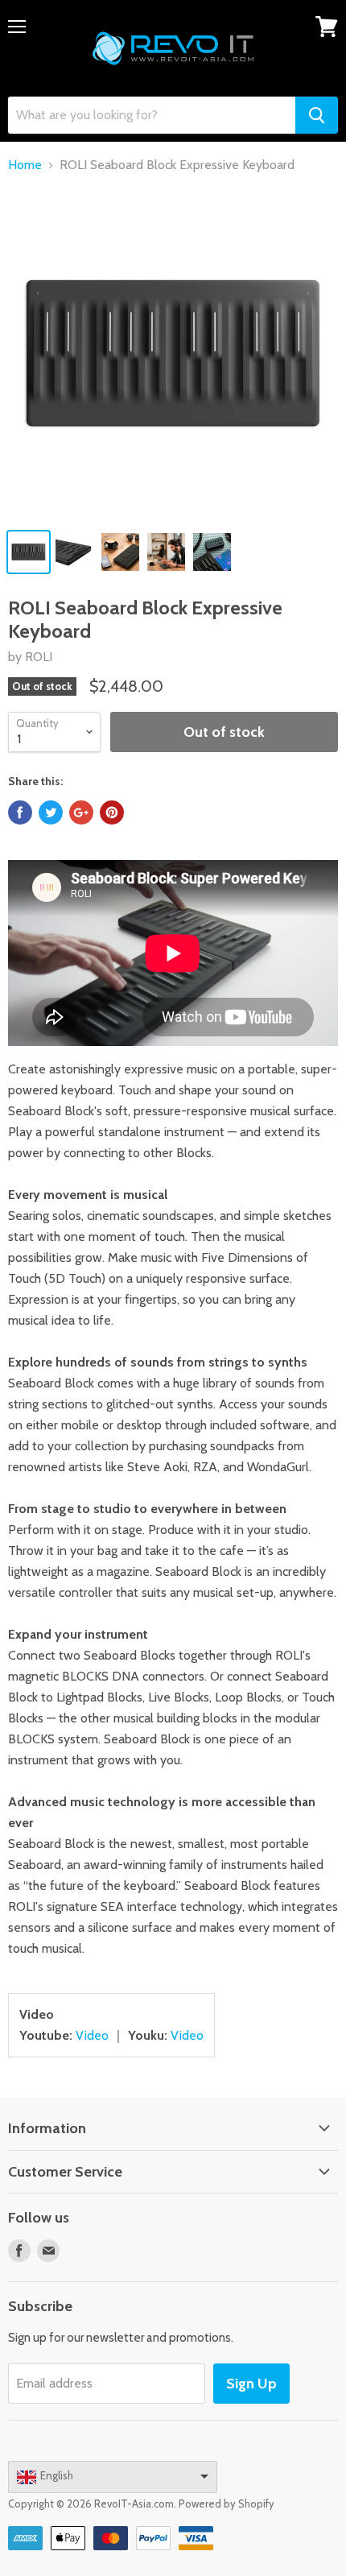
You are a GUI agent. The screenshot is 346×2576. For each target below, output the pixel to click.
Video (92, 2035)
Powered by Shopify (227, 2504)
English (57, 2475)
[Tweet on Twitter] (51, 812)
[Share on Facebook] (20, 812)
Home (25, 165)
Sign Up (251, 2384)
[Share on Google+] (81, 812)
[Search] (317, 115)
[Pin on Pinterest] (112, 812)
